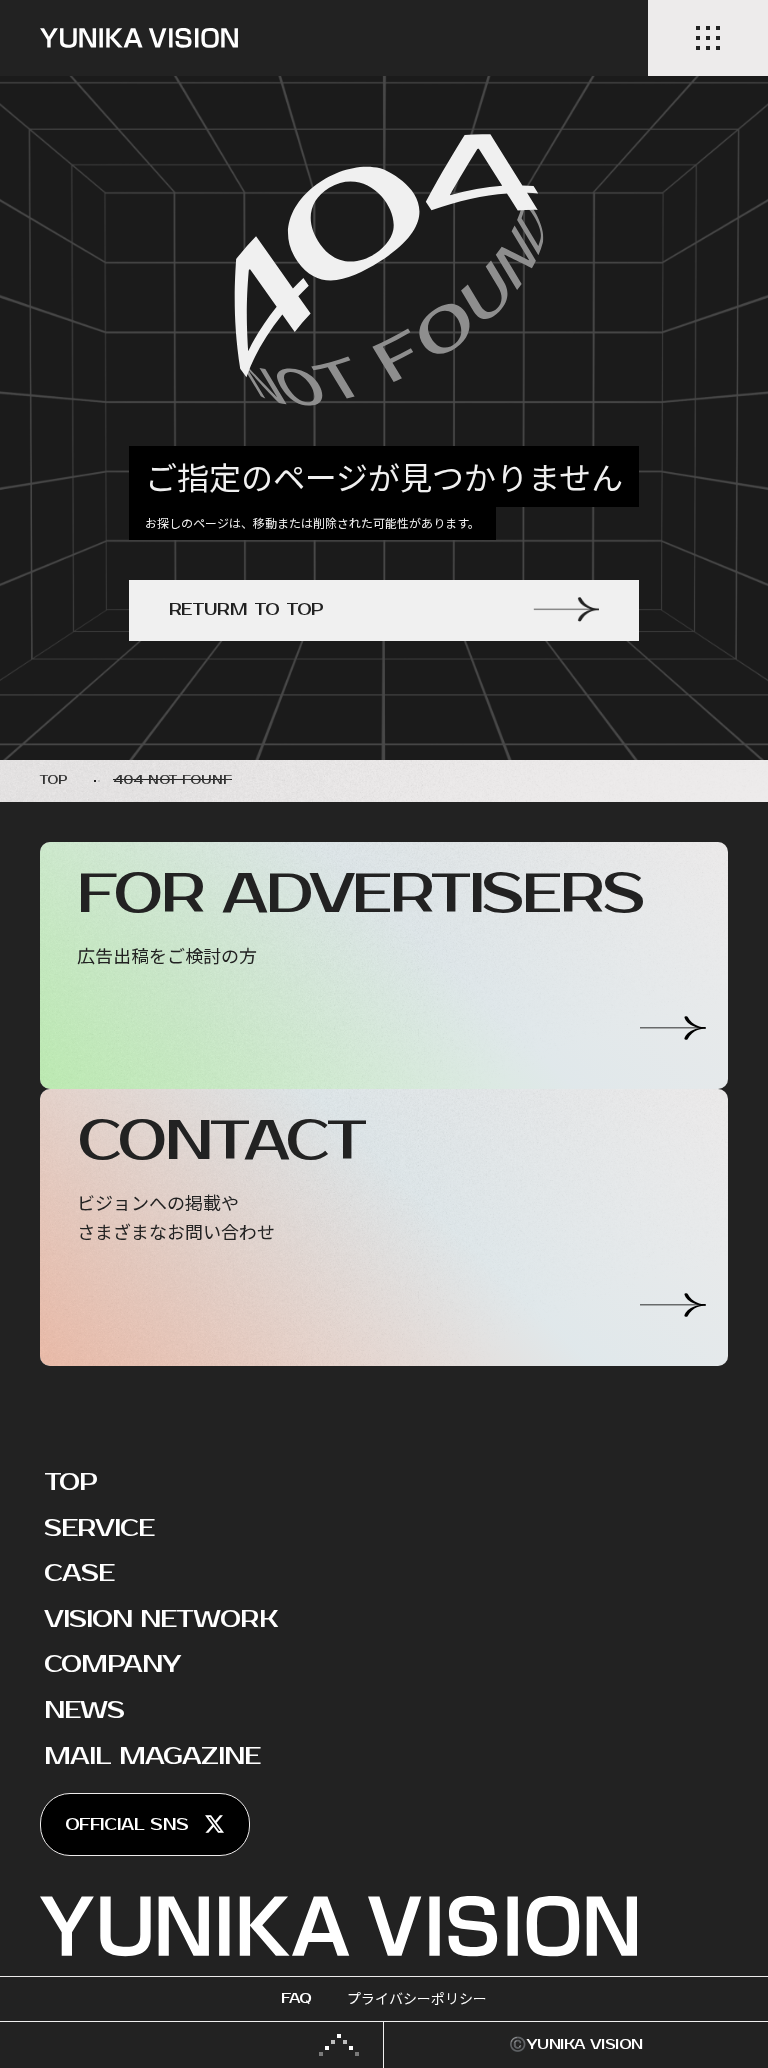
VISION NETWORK (161, 1619)
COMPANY (112, 1664)
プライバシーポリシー (417, 1998)
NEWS (84, 1710)
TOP (70, 1482)
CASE (79, 1573)
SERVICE (99, 1528)
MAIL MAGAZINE (152, 1756)
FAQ (296, 1998)
